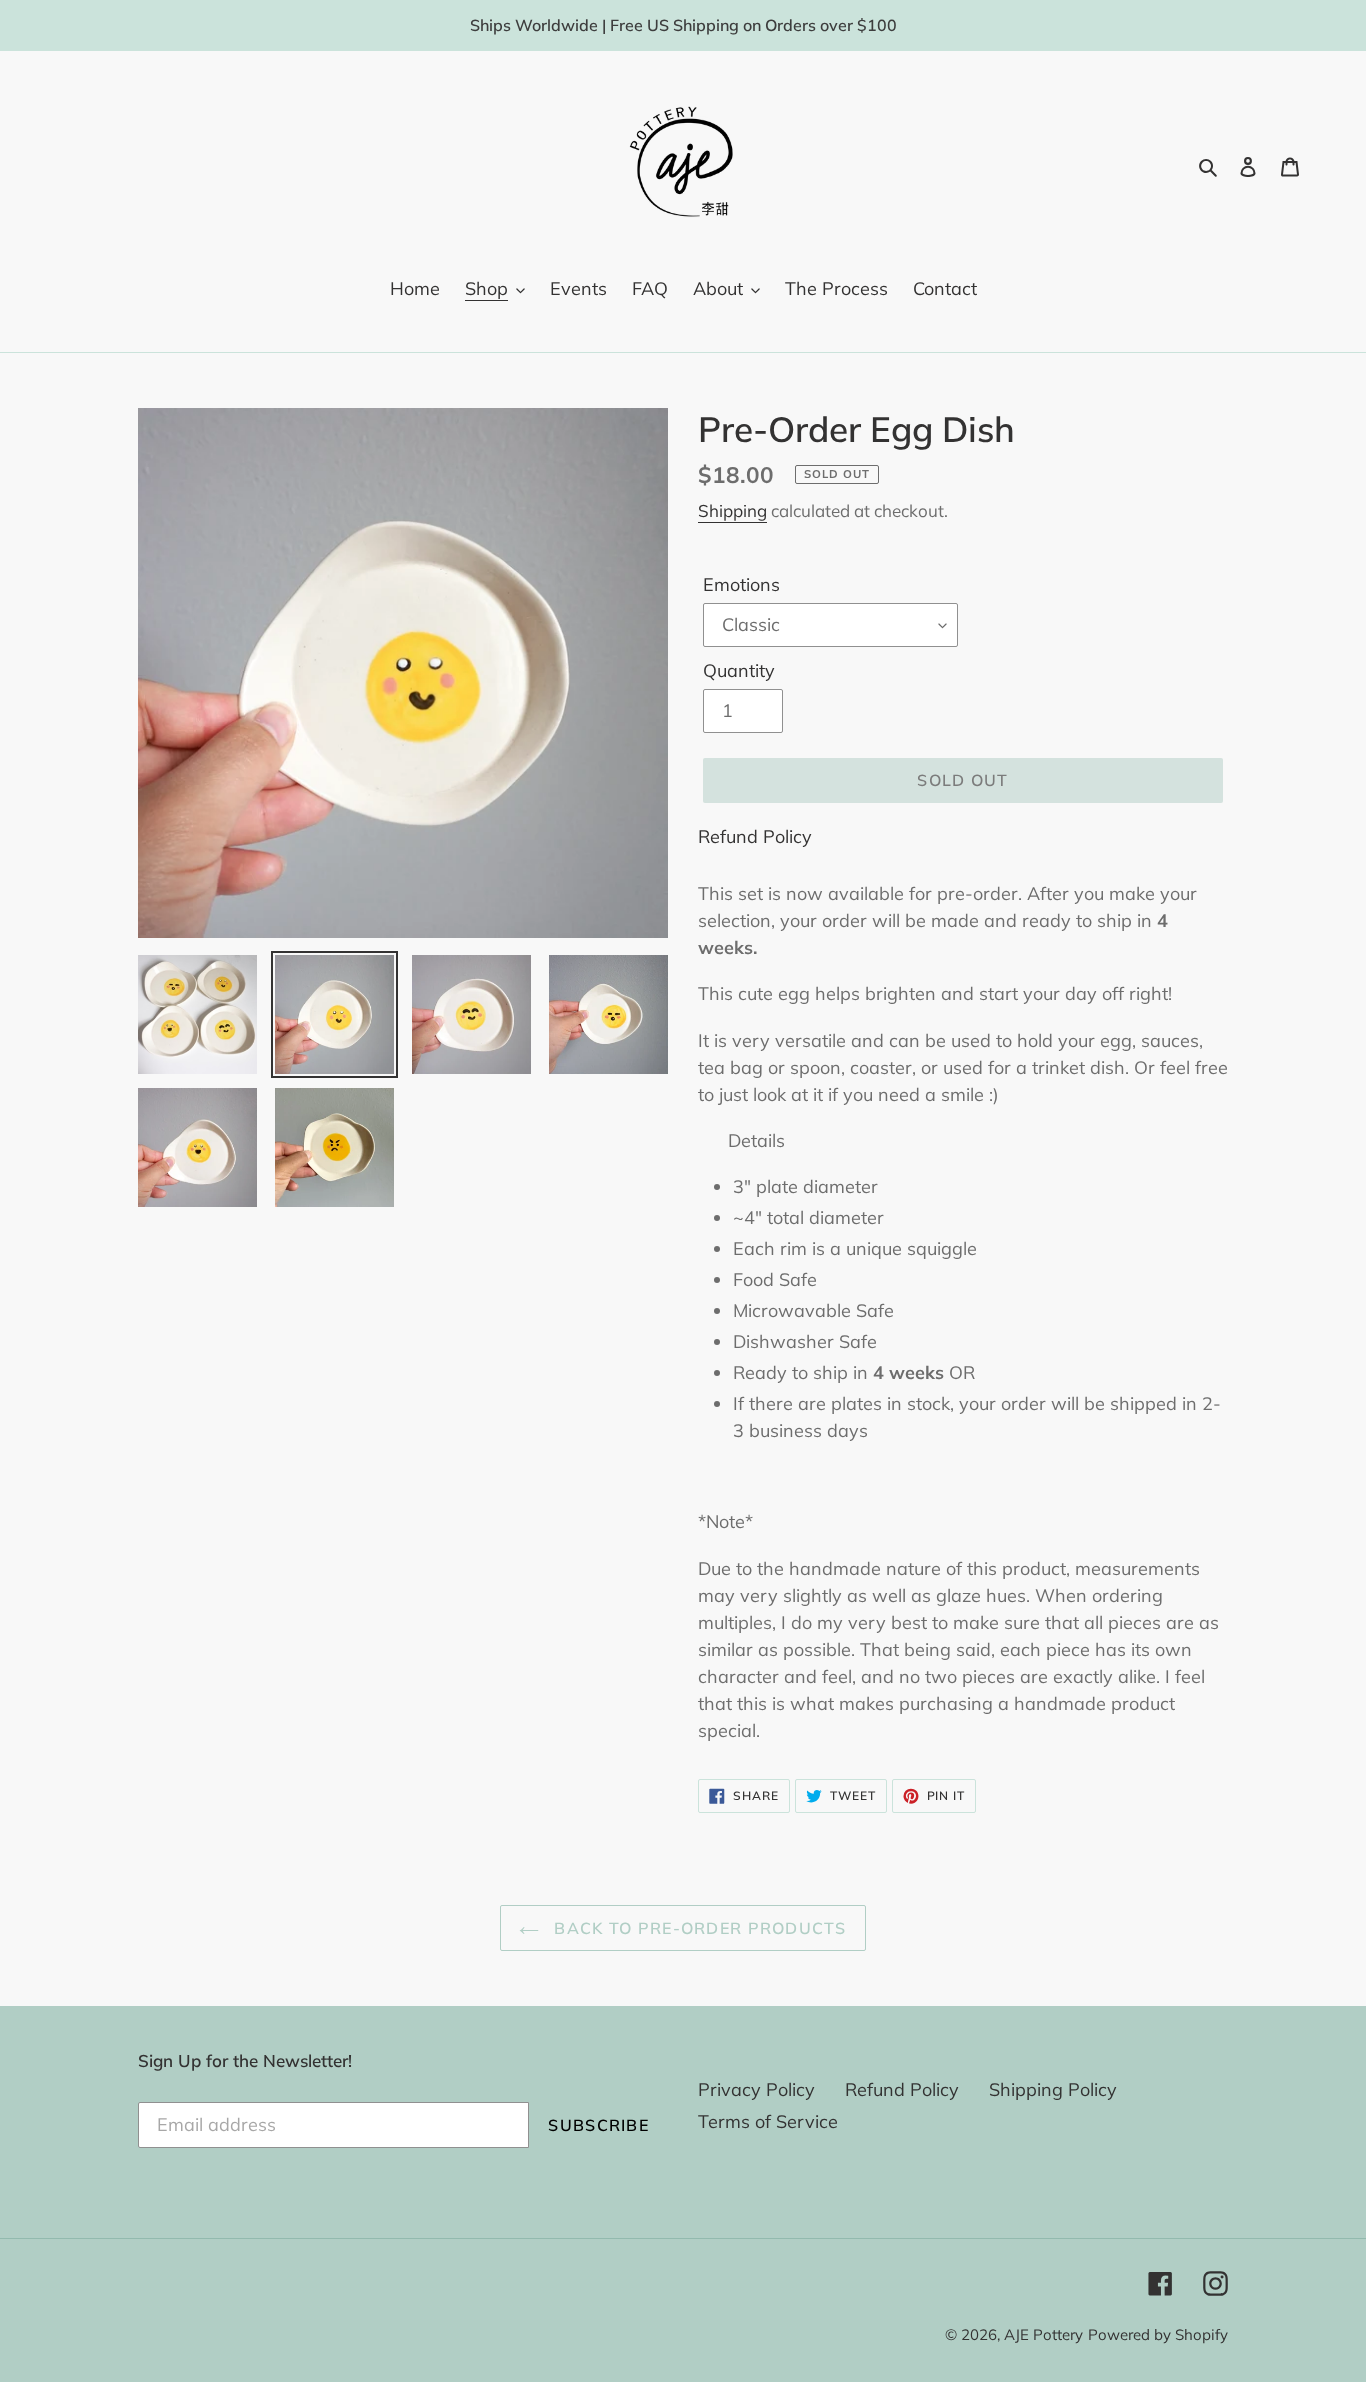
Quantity (739, 670)
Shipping (732, 510)
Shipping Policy (1053, 2089)
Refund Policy (755, 836)
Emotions (741, 584)
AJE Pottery (1043, 2334)
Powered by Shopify (1158, 2334)
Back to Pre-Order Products (698, 1928)
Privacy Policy (756, 2089)
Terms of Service (768, 2121)
